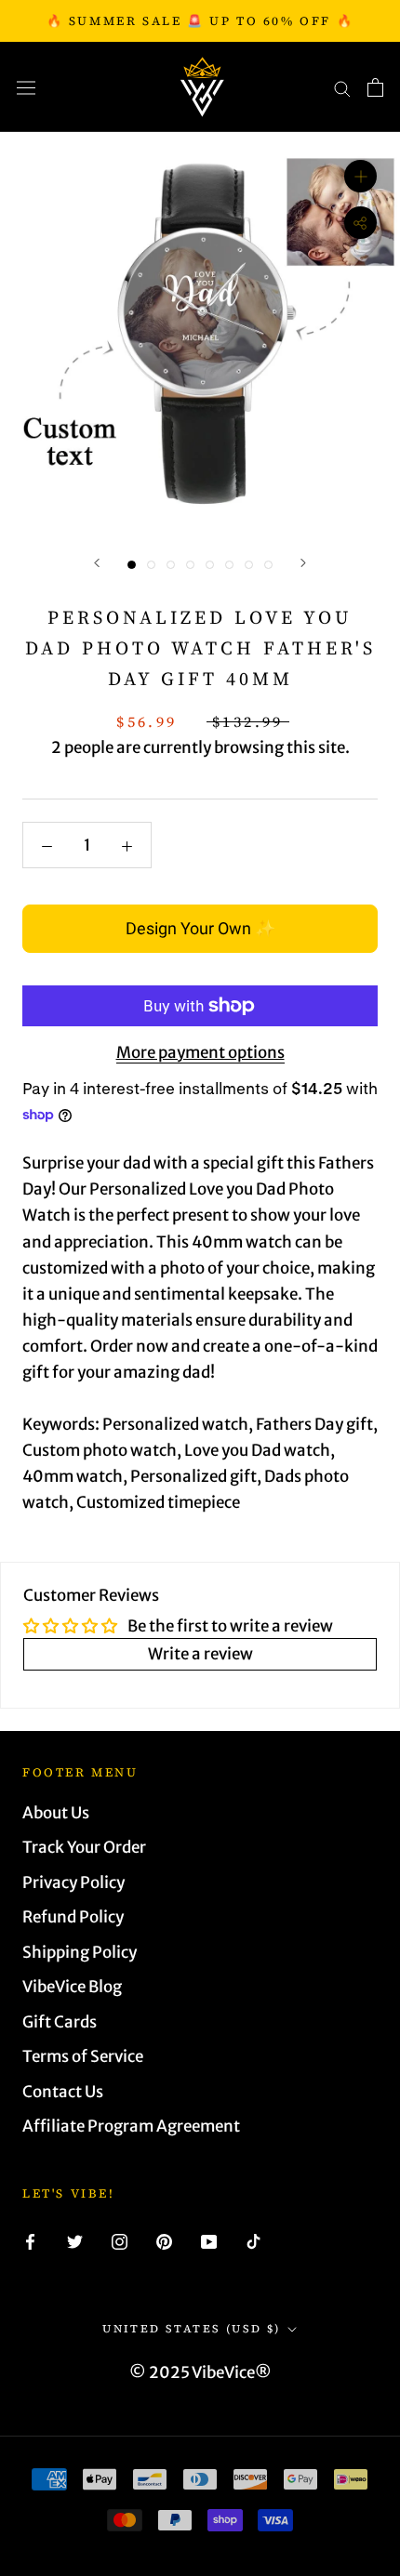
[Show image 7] (249, 565)
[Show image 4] (190, 565)
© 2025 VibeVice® (200, 2372)
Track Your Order (84, 1847)
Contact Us (63, 2092)
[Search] (342, 87)
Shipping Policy (80, 1952)
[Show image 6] (229, 565)
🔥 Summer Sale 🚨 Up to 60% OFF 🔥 (200, 21)
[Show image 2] (151, 565)
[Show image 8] (268, 565)
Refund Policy (73, 1917)
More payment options (200, 1052)
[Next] (303, 563)
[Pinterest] (164, 2240)
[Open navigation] (26, 87)
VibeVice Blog (72, 1987)
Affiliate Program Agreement (131, 2126)
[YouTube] (209, 2240)
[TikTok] (253, 2240)
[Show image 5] (210, 565)
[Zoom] (360, 176)
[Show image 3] (171, 565)
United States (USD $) (191, 2329)
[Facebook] (30, 2240)
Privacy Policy (73, 1882)
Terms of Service (83, 2056)
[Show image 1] (132, 565)
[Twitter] (75, 2240)
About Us (56, 1813)
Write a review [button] (200, 1654)
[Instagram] (120, 2240)
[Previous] (97, 563)
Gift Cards (60, 2022)
